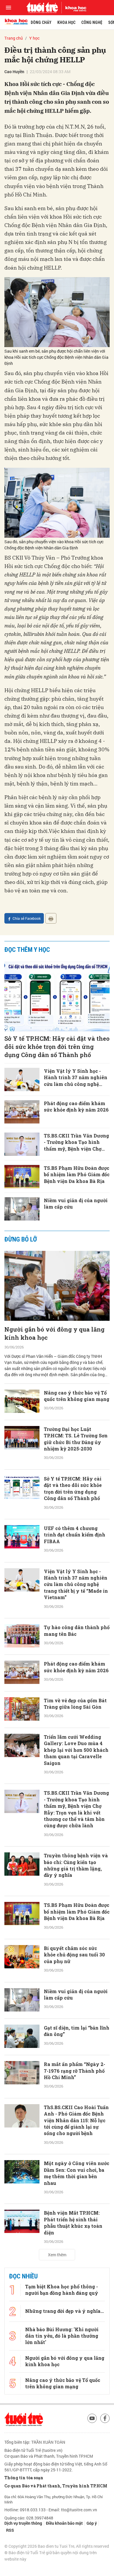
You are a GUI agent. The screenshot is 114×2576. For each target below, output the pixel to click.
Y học (34, 38)
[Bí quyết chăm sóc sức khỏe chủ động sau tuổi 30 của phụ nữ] (22, 1957)
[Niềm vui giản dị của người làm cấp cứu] (22, 1209)
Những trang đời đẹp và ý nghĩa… (64, 2311)
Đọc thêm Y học (27, 950)
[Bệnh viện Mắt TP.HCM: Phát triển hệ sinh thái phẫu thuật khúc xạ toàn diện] (22, 2221)
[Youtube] (92, 2418)
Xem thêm (57, 2255)
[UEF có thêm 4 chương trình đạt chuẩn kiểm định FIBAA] (22, 1537)
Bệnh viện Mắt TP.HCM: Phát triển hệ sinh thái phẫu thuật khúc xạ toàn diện (73, 2222)
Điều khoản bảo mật (64, 2523)
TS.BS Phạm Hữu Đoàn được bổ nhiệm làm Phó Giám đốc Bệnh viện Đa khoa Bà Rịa (77, 1174)
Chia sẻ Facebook (27, 918)
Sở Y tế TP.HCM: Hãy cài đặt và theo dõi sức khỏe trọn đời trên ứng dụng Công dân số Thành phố (57, 1047)
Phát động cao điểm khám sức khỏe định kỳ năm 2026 (76, 1106)
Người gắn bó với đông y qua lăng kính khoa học (55, 1333)
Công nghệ (92, 22)
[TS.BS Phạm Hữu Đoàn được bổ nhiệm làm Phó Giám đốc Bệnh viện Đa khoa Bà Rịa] (22, 1177)
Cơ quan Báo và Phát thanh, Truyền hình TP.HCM (56, 2486)
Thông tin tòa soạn (24, 2478)
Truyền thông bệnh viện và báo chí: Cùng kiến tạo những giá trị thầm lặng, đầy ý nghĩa (76, 1865)
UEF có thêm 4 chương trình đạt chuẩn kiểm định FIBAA (75, 1535)
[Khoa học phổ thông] (74, 8)
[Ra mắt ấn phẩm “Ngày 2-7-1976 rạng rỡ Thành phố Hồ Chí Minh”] (22, 2073)
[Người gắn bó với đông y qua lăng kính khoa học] (57, 1286)
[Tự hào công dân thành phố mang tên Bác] (22, 1636)
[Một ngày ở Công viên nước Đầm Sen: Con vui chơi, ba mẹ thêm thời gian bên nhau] (22, 2172)
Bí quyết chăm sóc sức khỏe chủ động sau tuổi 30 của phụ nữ (74, 1955)
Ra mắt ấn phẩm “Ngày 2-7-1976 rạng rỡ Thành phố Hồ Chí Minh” (75, 2071)
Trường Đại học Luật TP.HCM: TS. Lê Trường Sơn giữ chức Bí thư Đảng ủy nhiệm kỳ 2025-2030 (76, 1439)
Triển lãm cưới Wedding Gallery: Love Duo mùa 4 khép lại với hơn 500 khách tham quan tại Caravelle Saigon (76, 1750)
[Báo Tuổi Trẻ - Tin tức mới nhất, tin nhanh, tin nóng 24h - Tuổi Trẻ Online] (42, 8)
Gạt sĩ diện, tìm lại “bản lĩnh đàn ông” (77, 2031)
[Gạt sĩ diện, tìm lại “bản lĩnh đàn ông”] (22, 2036)
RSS (10, 2530)
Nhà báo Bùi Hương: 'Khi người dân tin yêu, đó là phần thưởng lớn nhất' (62, 2336)
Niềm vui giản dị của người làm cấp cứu (76, 1203)
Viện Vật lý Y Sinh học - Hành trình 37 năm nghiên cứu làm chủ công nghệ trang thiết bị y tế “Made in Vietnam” (76, 1078)
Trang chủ (14, 38)
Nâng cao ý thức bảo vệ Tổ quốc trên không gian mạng (77, 1396)
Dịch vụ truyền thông (23, 2523)
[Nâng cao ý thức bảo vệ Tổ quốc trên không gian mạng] (22, 1401)
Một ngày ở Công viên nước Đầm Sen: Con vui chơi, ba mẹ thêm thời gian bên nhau (77, 2173)
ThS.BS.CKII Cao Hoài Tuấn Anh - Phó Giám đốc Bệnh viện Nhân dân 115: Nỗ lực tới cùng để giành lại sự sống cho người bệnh (76, 2120)
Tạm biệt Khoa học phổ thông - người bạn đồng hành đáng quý (62, 2290)
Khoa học (66, 22)
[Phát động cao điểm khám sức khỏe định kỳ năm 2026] (22, 1112)
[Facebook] (105, 2418)
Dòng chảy (41, 22)
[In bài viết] (51, 918)
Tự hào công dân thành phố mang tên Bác (77, 1630)
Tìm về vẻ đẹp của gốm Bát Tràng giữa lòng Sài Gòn (75, 1704)
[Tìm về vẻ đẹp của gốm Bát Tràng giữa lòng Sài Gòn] (22, 1709)
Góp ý (92, 2523)
